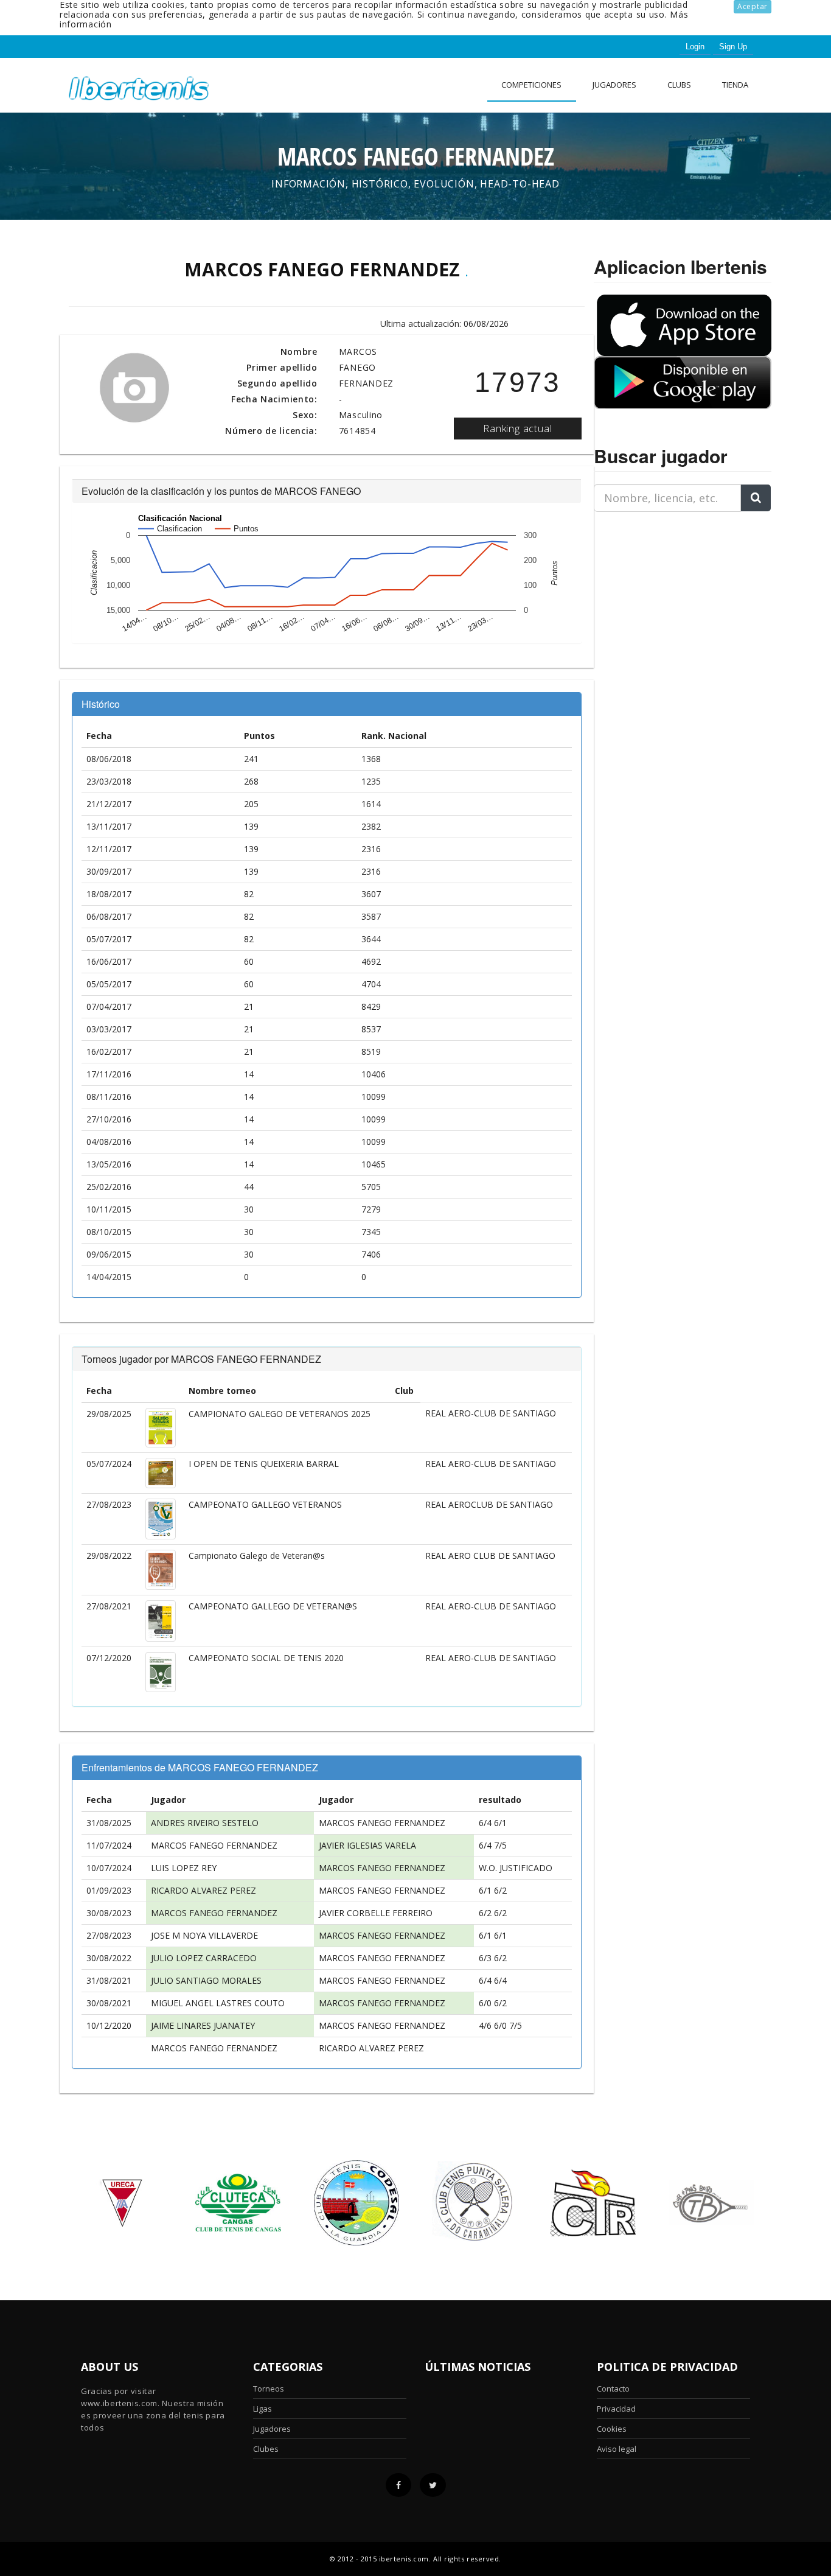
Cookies (612, 2429)
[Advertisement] (670, 598)
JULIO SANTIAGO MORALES (206, 1980)
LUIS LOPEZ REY (184, 1868)
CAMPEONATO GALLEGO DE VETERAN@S (273, 1606)
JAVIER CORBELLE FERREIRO (376, 1913)
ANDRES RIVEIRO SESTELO (205, 1823)
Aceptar (753, 6)
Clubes (266, 2449)
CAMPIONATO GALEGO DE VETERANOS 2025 (280, 1414)
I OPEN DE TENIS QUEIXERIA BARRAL (264, 1464)
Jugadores (614, 85)
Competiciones (531, 85)
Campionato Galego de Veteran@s (257, 1556)
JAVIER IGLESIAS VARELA (367, 1845)
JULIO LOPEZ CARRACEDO (204, 1958)
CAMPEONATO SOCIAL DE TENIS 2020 (266, 1658)
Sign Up (733, 47)
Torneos (269, 2389)
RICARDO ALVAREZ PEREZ (203, 1890)
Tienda (735, 85)
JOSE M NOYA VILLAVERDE (204, 1935)
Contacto (613, 2389)
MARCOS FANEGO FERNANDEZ (382, 1823)
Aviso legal (617, 2449)
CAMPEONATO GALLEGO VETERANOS (265, 1504)
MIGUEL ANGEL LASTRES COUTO (218, 2003)
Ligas (263, 2409)
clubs (679, 85)
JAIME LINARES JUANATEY (203, 2025)
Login (695, 47)
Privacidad (616, 2409)
